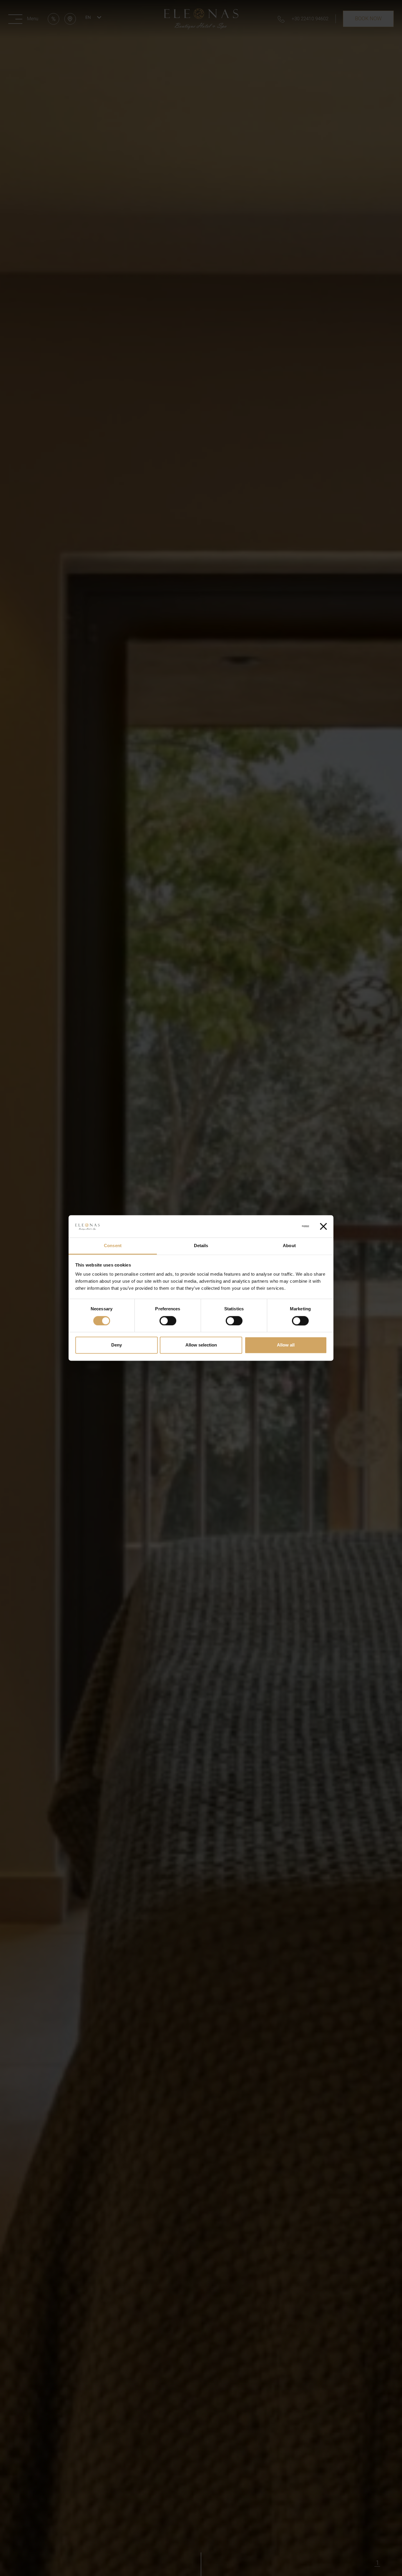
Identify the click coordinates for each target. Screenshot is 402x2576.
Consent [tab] (113, 1246)
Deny (117, 1345)
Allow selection (201, 1345)
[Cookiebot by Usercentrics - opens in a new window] (283, 1227)
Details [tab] (201, 1246)
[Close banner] (323, 1227)
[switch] (168, 1321)
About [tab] (289, 1246)
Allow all (286, 1345)
